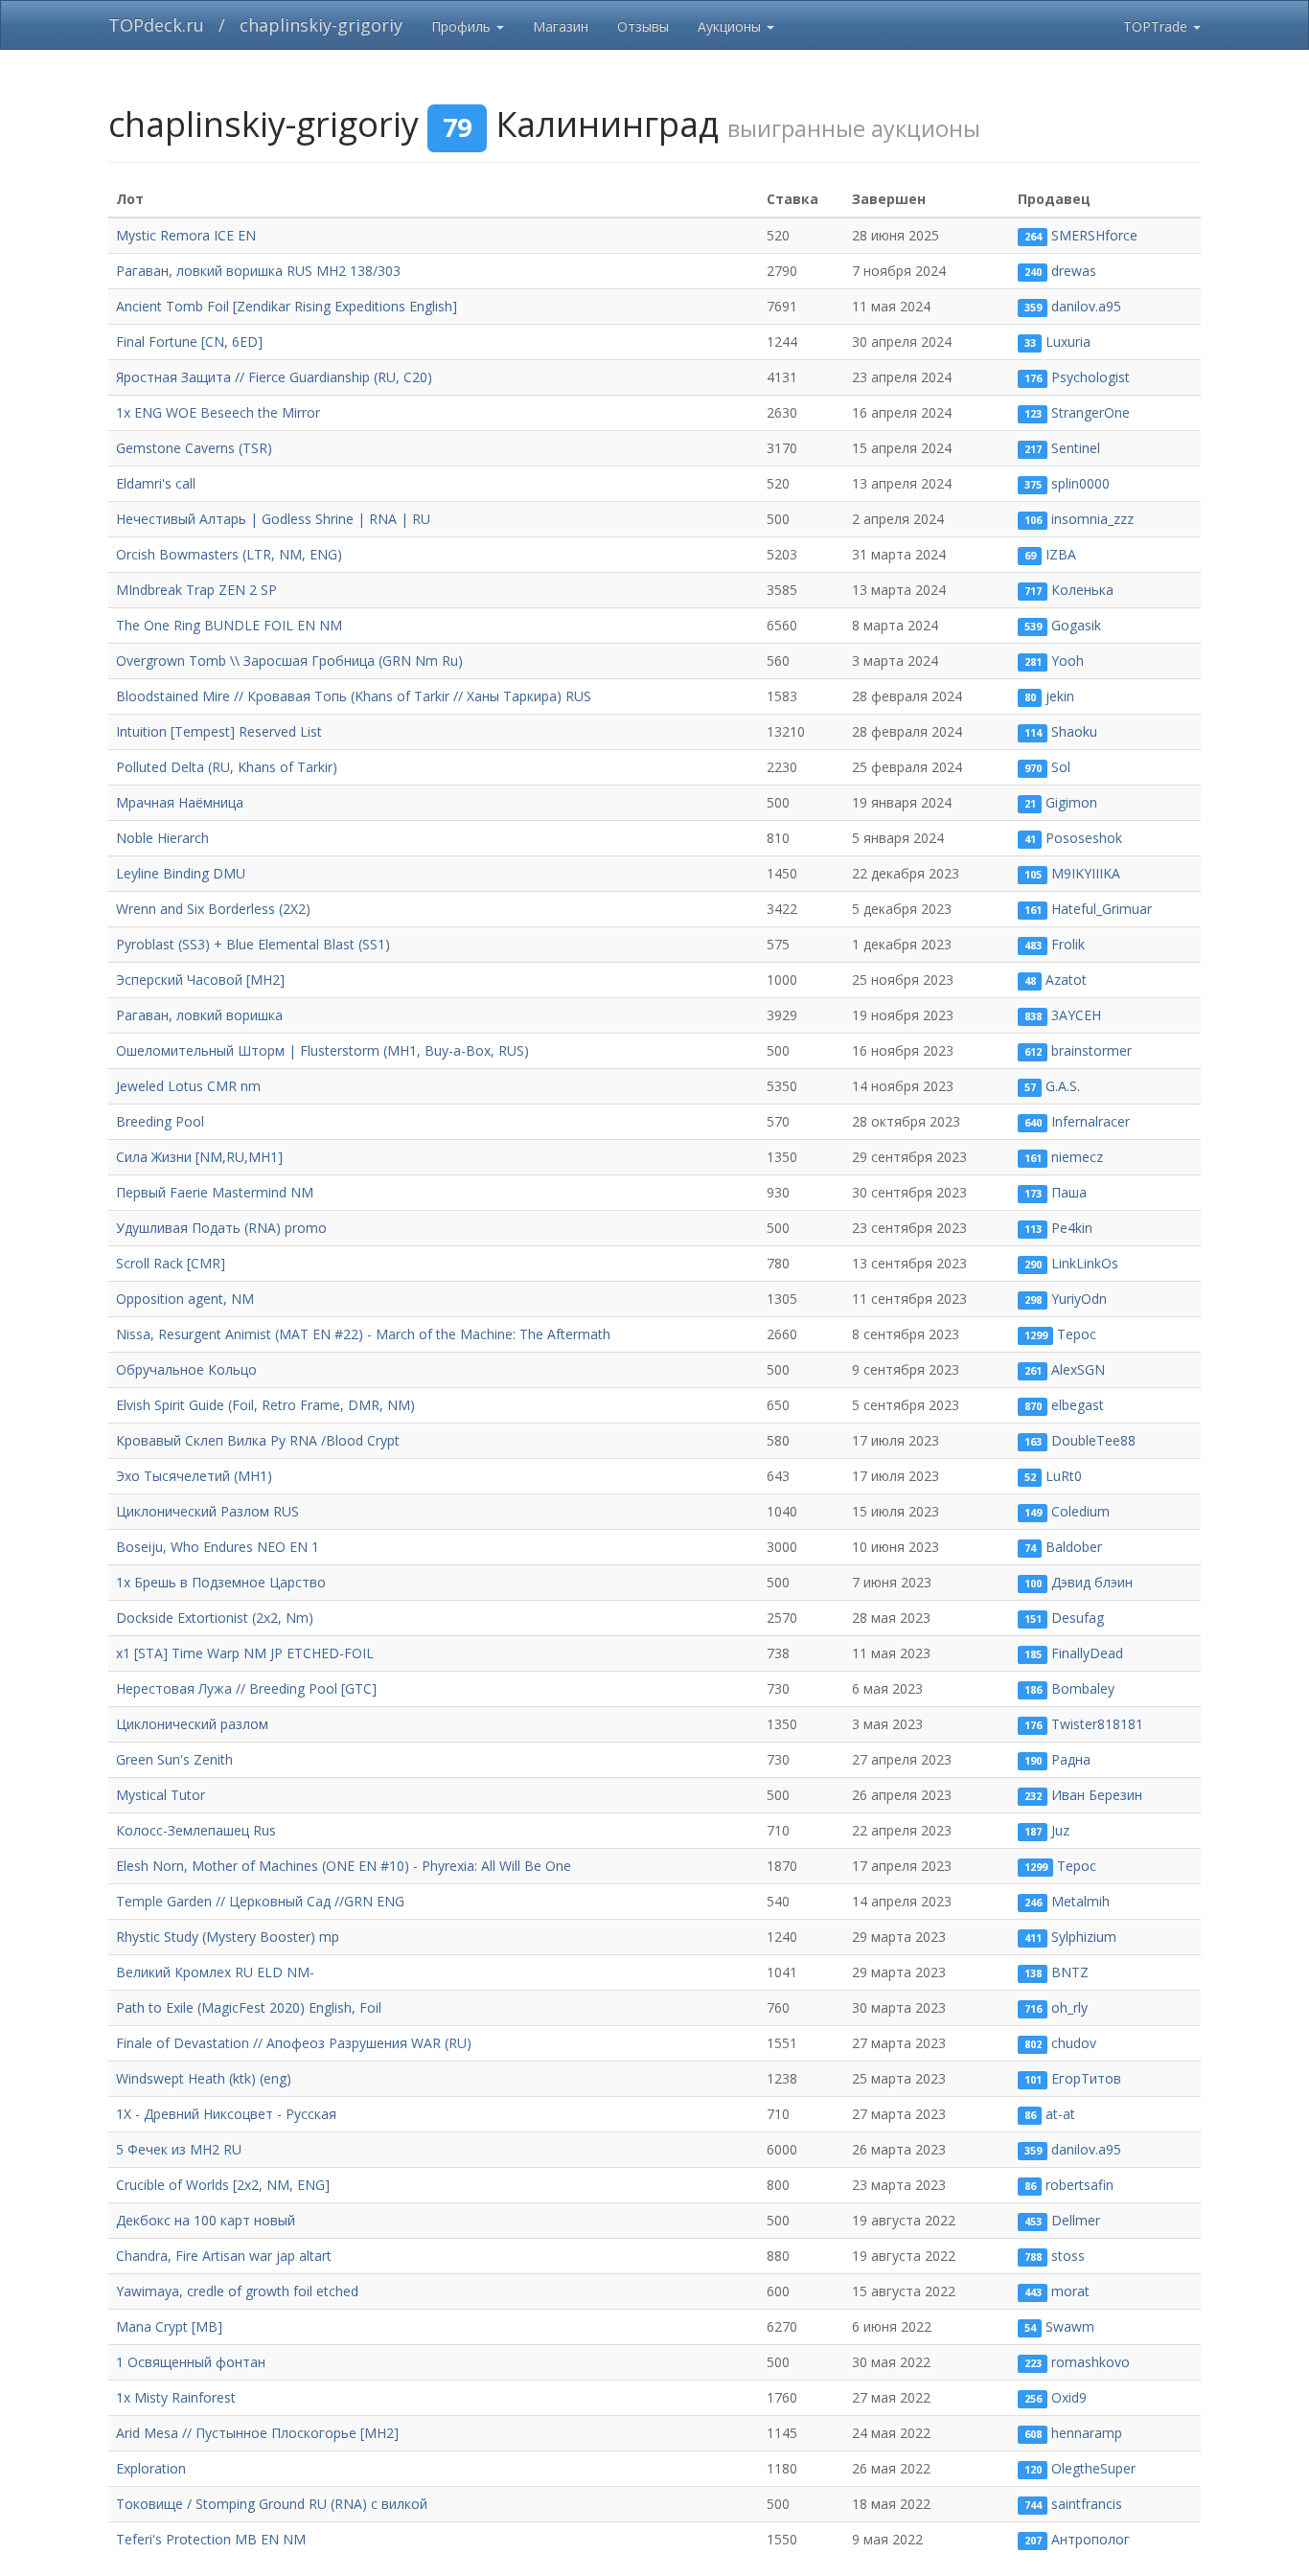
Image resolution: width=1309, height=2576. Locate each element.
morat (1070, 2291)
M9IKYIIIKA (1086, 873)
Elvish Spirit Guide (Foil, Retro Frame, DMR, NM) (265, 1405)
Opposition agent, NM (185, 1299)
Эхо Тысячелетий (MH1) (194, 1476)
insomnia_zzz (1092, 519)
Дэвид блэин (1092, 1582)
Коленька (1082, 590)
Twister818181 (1097, 1724)
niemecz (1077, 1157)
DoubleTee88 (1093, 1440)
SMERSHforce (1094, 235)
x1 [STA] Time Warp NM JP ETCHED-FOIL (245, 1653)
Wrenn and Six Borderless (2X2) (213, 909)
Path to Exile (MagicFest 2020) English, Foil (249, 2007)
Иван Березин (1097, 1795)
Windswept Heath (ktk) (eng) (204, 2078)
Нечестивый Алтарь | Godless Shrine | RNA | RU (273, 519)
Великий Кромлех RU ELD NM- (215, 1972)
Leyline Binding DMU (181, 873)
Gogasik (1076, 625)
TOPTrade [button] (1157, 26)
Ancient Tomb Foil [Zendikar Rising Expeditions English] (287, 306)
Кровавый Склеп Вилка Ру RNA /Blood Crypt (258, 1440)
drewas (1074, 271)
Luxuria (1068, 342)
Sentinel (1076, 448)
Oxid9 (1069, 2397)
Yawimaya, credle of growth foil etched (237, 2291)
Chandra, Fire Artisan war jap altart (224, 2256)
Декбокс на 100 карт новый (206, 2220)
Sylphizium (1084, 1937)
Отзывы (643, 26)
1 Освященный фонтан (191, 2362)
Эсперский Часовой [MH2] (200, 980)
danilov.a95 (1086, 306)
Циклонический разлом (192, 1724)
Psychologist (1091, 377)
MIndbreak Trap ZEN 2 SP (196, 590)
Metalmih (1080, 1901)
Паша (1069, 1192)
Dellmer (1076, 2220)
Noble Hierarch (162, 838)
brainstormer (1091, 1050)
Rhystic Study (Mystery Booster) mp (228, 1937)
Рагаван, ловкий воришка (199, 1015)
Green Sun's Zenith (174, 1759)
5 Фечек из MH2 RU (179, 2149)
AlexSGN (1078, 1369)
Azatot (1066, 980)
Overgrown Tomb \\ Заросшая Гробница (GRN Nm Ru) (289, 661)
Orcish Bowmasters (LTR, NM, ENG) (229, 554)
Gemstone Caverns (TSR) (194, 448)
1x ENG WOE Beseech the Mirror (218, 412)
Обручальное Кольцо (186, 1369)
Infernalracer (1091, 1121)
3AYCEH (1076, 1015)
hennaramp (1087, 2433)
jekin (1060, 696)
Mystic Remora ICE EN (186, 235)
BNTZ (1070, 1972)
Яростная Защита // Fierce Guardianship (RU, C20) (274, 377)
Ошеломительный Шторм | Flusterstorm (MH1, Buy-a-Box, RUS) (322, 1050)
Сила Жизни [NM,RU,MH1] (199, 1157)
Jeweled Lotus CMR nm (188, 1086)
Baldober (1074, 1547)
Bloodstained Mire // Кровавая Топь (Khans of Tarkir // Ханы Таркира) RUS (354, 696)
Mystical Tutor (161, 1795)
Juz (1060, 1830)
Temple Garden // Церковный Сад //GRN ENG (260, 1901)
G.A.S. (1063, 1086)
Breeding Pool (160, 1121)
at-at (1060, 2114)
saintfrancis (1087, 2504)
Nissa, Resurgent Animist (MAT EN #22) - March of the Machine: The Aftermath (363, 1334)
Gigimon (1071, 802)
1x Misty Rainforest (176, 2397)
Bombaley (1083, 1688)
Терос (1077, 1334)
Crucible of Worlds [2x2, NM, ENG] (223, 2185)
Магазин (561, 26)
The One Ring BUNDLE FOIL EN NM (229, 625)
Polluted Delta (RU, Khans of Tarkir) (227, 767)
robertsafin (1079, 2185)
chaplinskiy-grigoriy (321, 25)
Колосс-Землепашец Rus (196, 1830)
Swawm (1070, 2326)
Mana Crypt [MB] (169, 2326)
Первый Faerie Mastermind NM (215, 1192)
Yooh (1068, 661)
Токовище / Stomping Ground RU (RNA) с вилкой (272, 2504)
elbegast (1078, 1405)
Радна (1071, 1759)
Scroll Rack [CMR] (171, 1263)
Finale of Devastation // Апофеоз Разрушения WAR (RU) (294, 2043)
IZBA (1061, 554)
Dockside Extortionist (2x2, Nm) (215, 1618)
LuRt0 (1064, 1476)
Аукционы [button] (731, 26)
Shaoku (1074, 731)
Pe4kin (1072, 1228)
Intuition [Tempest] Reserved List (219, 731)
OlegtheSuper (1093, 2468)
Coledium (1080, 1511)
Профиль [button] (463, 26)
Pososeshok (1084, 838)
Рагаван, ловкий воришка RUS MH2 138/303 (258, 271)
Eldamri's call (156, 483)
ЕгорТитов (1086, 2078)
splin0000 (1080, 483)
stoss (1068, 2256)
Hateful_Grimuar (1102, 909)
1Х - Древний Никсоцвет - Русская (226, 2114)
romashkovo (1091, 2362)
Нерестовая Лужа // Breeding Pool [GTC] (246, 1688)
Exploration (151, 2468)
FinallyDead (1087, 1653)
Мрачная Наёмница (180, 802)
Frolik (1068, 944)
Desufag (1078, 1618)
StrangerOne (1091, 412)
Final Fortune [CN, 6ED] (189, 342)
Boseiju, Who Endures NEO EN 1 (218, 1547)
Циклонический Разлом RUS (207, 1511)
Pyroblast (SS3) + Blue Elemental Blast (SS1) (253, 944)
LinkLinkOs (1085, 1263)
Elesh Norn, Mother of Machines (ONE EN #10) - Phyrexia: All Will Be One (344, 1866)
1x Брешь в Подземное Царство (221, 1582)
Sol (1061, 767)
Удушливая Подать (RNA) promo (221, 1228)
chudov (1074, 2043)
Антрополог (1091, 2539)
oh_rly (1069, 2007)
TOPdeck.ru (156, 25)
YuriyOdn (1079, 1299)
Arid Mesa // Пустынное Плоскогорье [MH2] (257, 2433)
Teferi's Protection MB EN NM (211, 2539)
